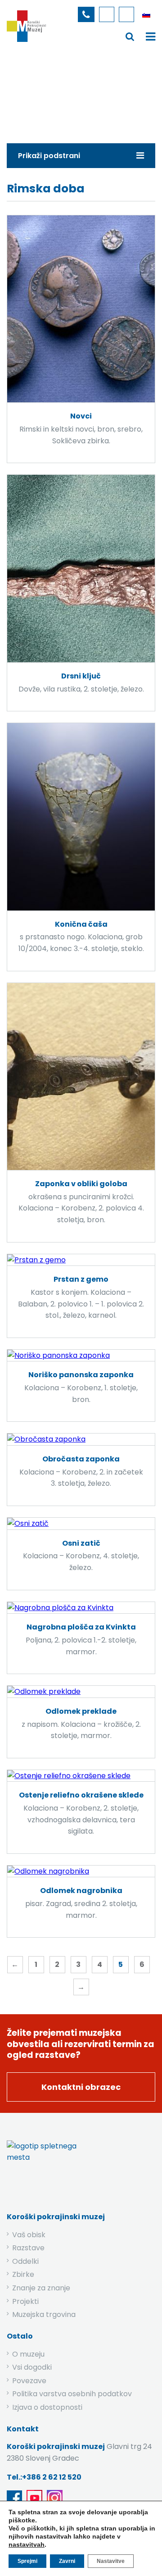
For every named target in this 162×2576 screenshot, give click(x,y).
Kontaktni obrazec (81, 2087)
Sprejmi (27, 2561)
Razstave (28, 2248)
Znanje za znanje (41, 2288)
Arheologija (97, 92)
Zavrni (67, 2561)
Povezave (29, 2381)
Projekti (25, 2301)
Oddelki (25, 2261)
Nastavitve (111, 2561)
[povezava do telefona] (86, 14)
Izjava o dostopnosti (47, 2407)
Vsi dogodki (32, 2367)
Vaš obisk (29, 2235)
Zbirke (55, 92)
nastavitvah (27, 2544)
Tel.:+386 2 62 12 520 (44, 2477)
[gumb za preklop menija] (130, 36)
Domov (19, 92)
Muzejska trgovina (44, 2314)
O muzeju (28, 2354)
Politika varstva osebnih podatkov (72, 2394)
